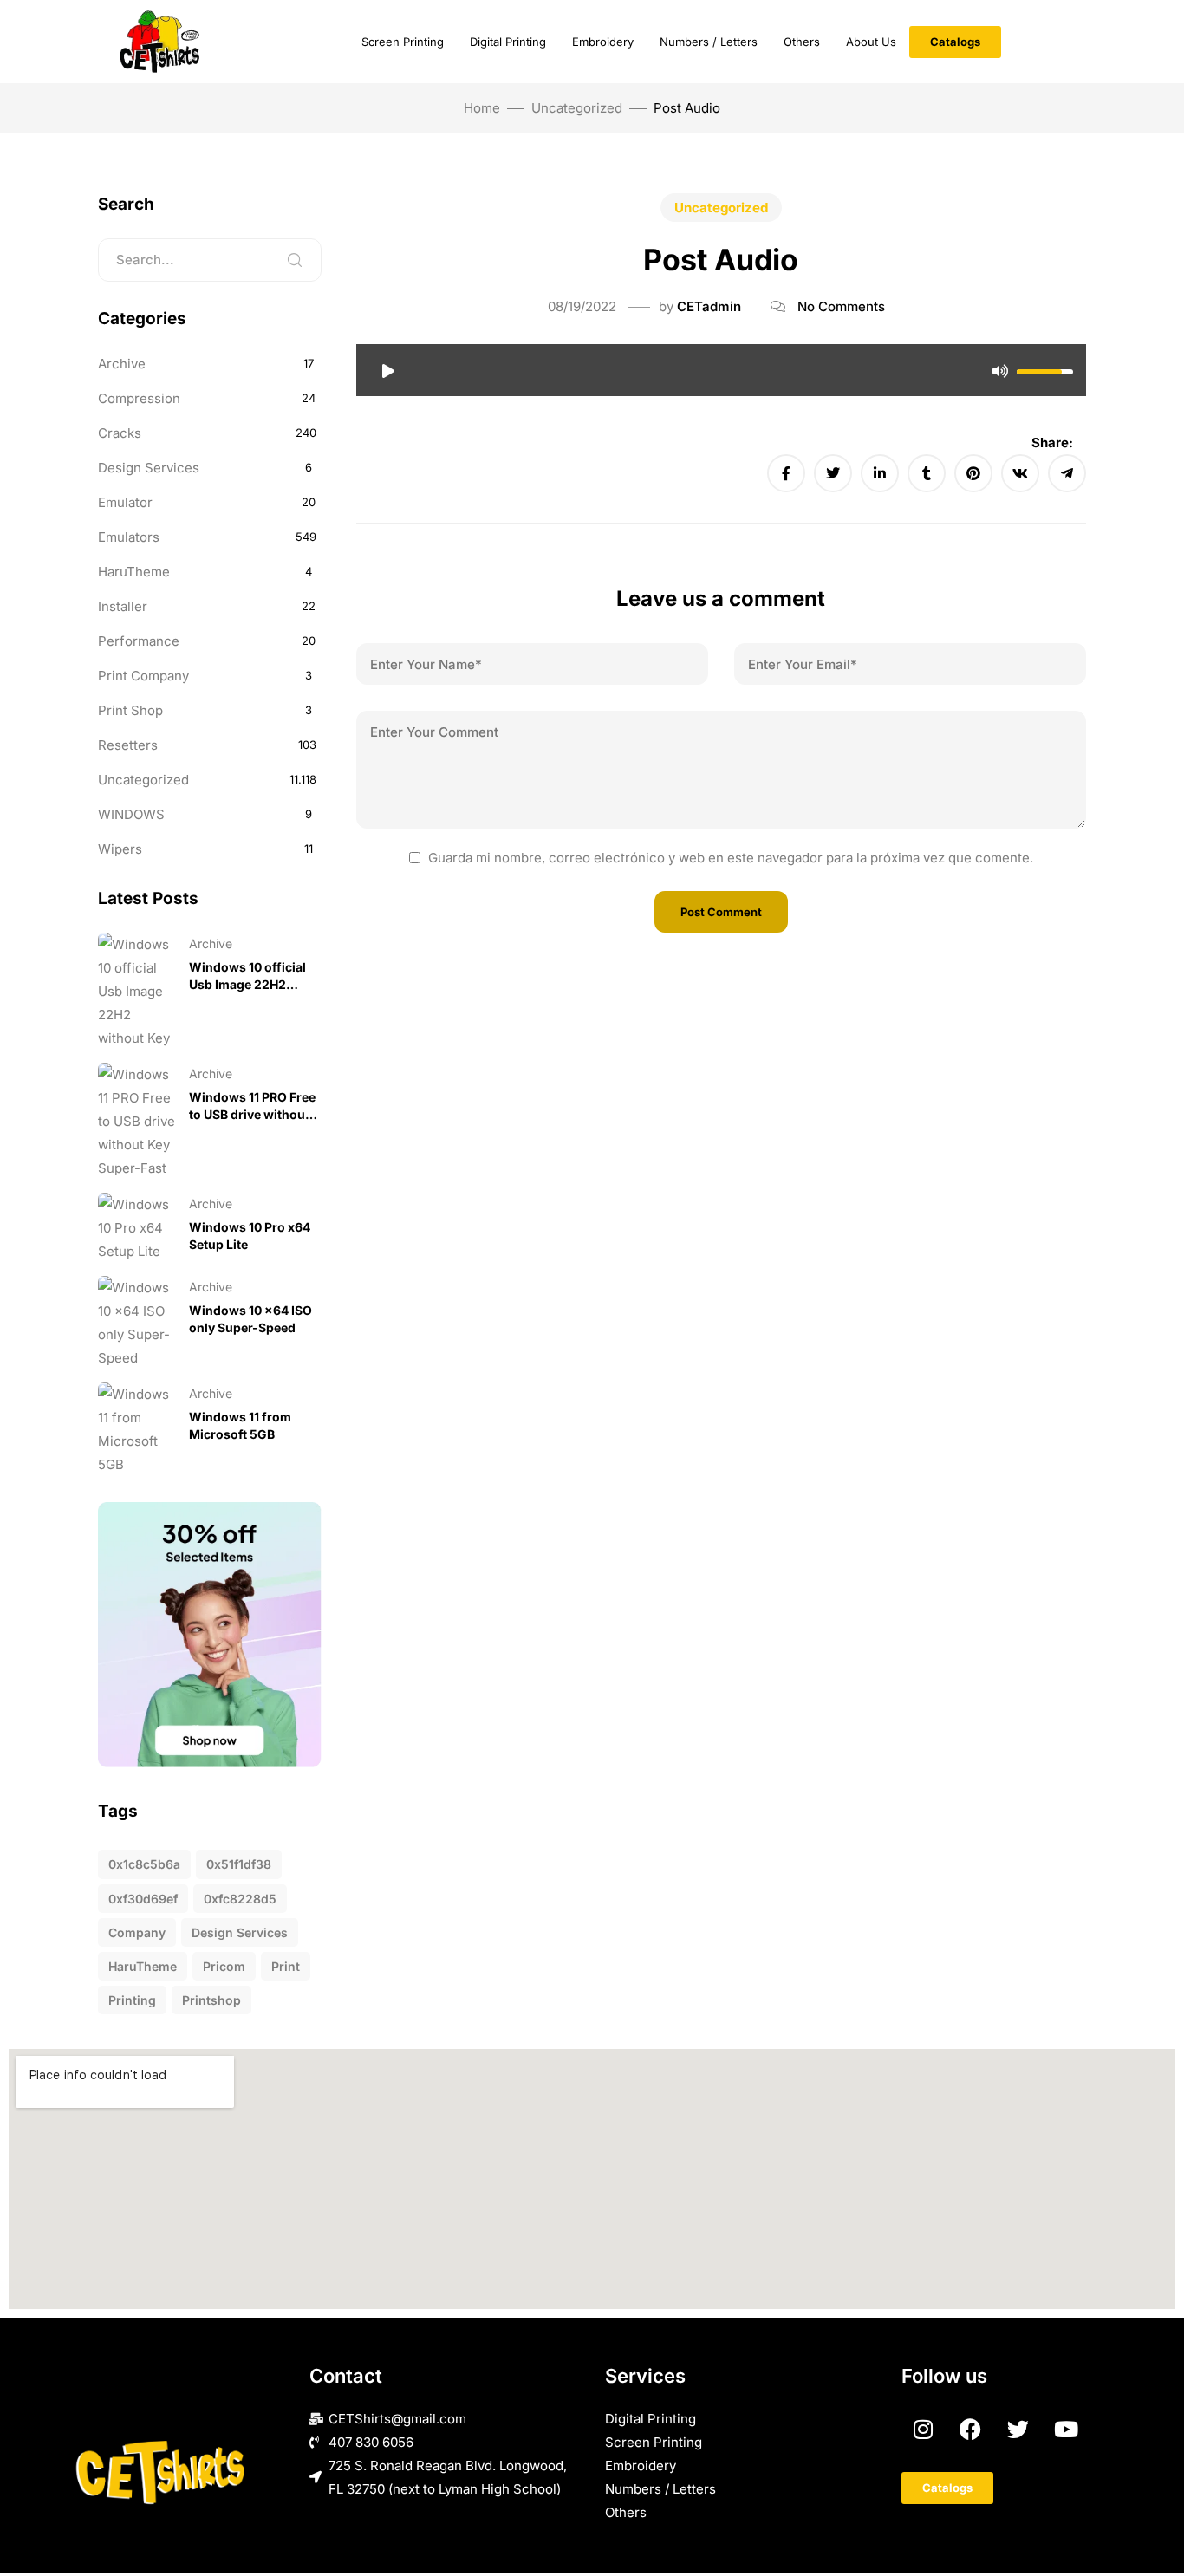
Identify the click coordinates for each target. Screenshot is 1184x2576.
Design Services (149, 468)
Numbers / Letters (709, 42)
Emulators (129, 537)
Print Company (143, 676)
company (137, 1932)
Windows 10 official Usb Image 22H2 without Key (247, 984)
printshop (211, 2000)
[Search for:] (210, 260)
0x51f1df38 (239, 1864)
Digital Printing (508, 42)
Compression (139, 398)
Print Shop (130, 710)
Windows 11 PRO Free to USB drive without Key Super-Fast (252, 1114)
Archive (122, 364)
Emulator (125, 502)
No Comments (841, 306)
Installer (123, 606)
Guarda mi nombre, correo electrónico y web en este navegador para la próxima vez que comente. (731, 858)
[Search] (295, 260)
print (286, 1966)
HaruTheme (134, 572)
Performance (139, 641)
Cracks (120, 433)
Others (802, 42)
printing (132, 2000)
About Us (871, 42)
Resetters (128, 745)
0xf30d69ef (143, 1899)
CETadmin (709, 306)
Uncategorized (577, 108)
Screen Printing (403, 42)
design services (240, 1932)
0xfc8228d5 (240, 1899)
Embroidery (603, 42)
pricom (224, 1966)
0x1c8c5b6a (144, 1864)
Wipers (120, 849)
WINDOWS (131, 814)
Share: (1052, 442)
